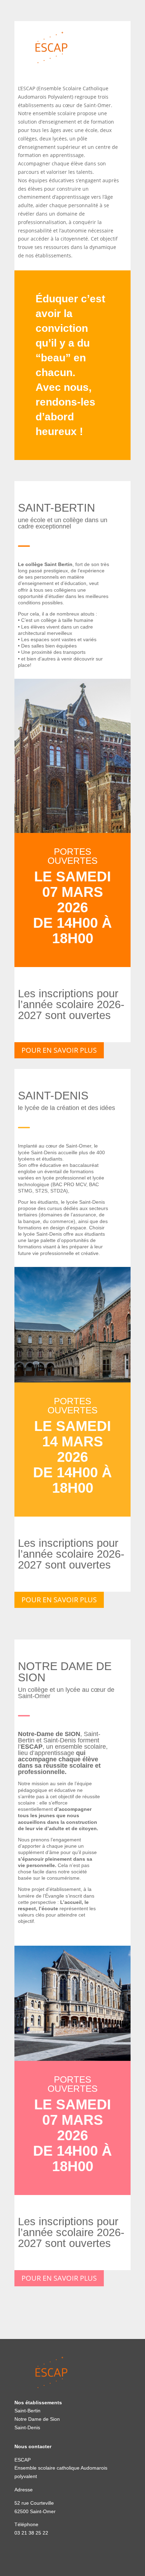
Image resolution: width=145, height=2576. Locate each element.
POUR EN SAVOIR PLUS (59, 1050)
